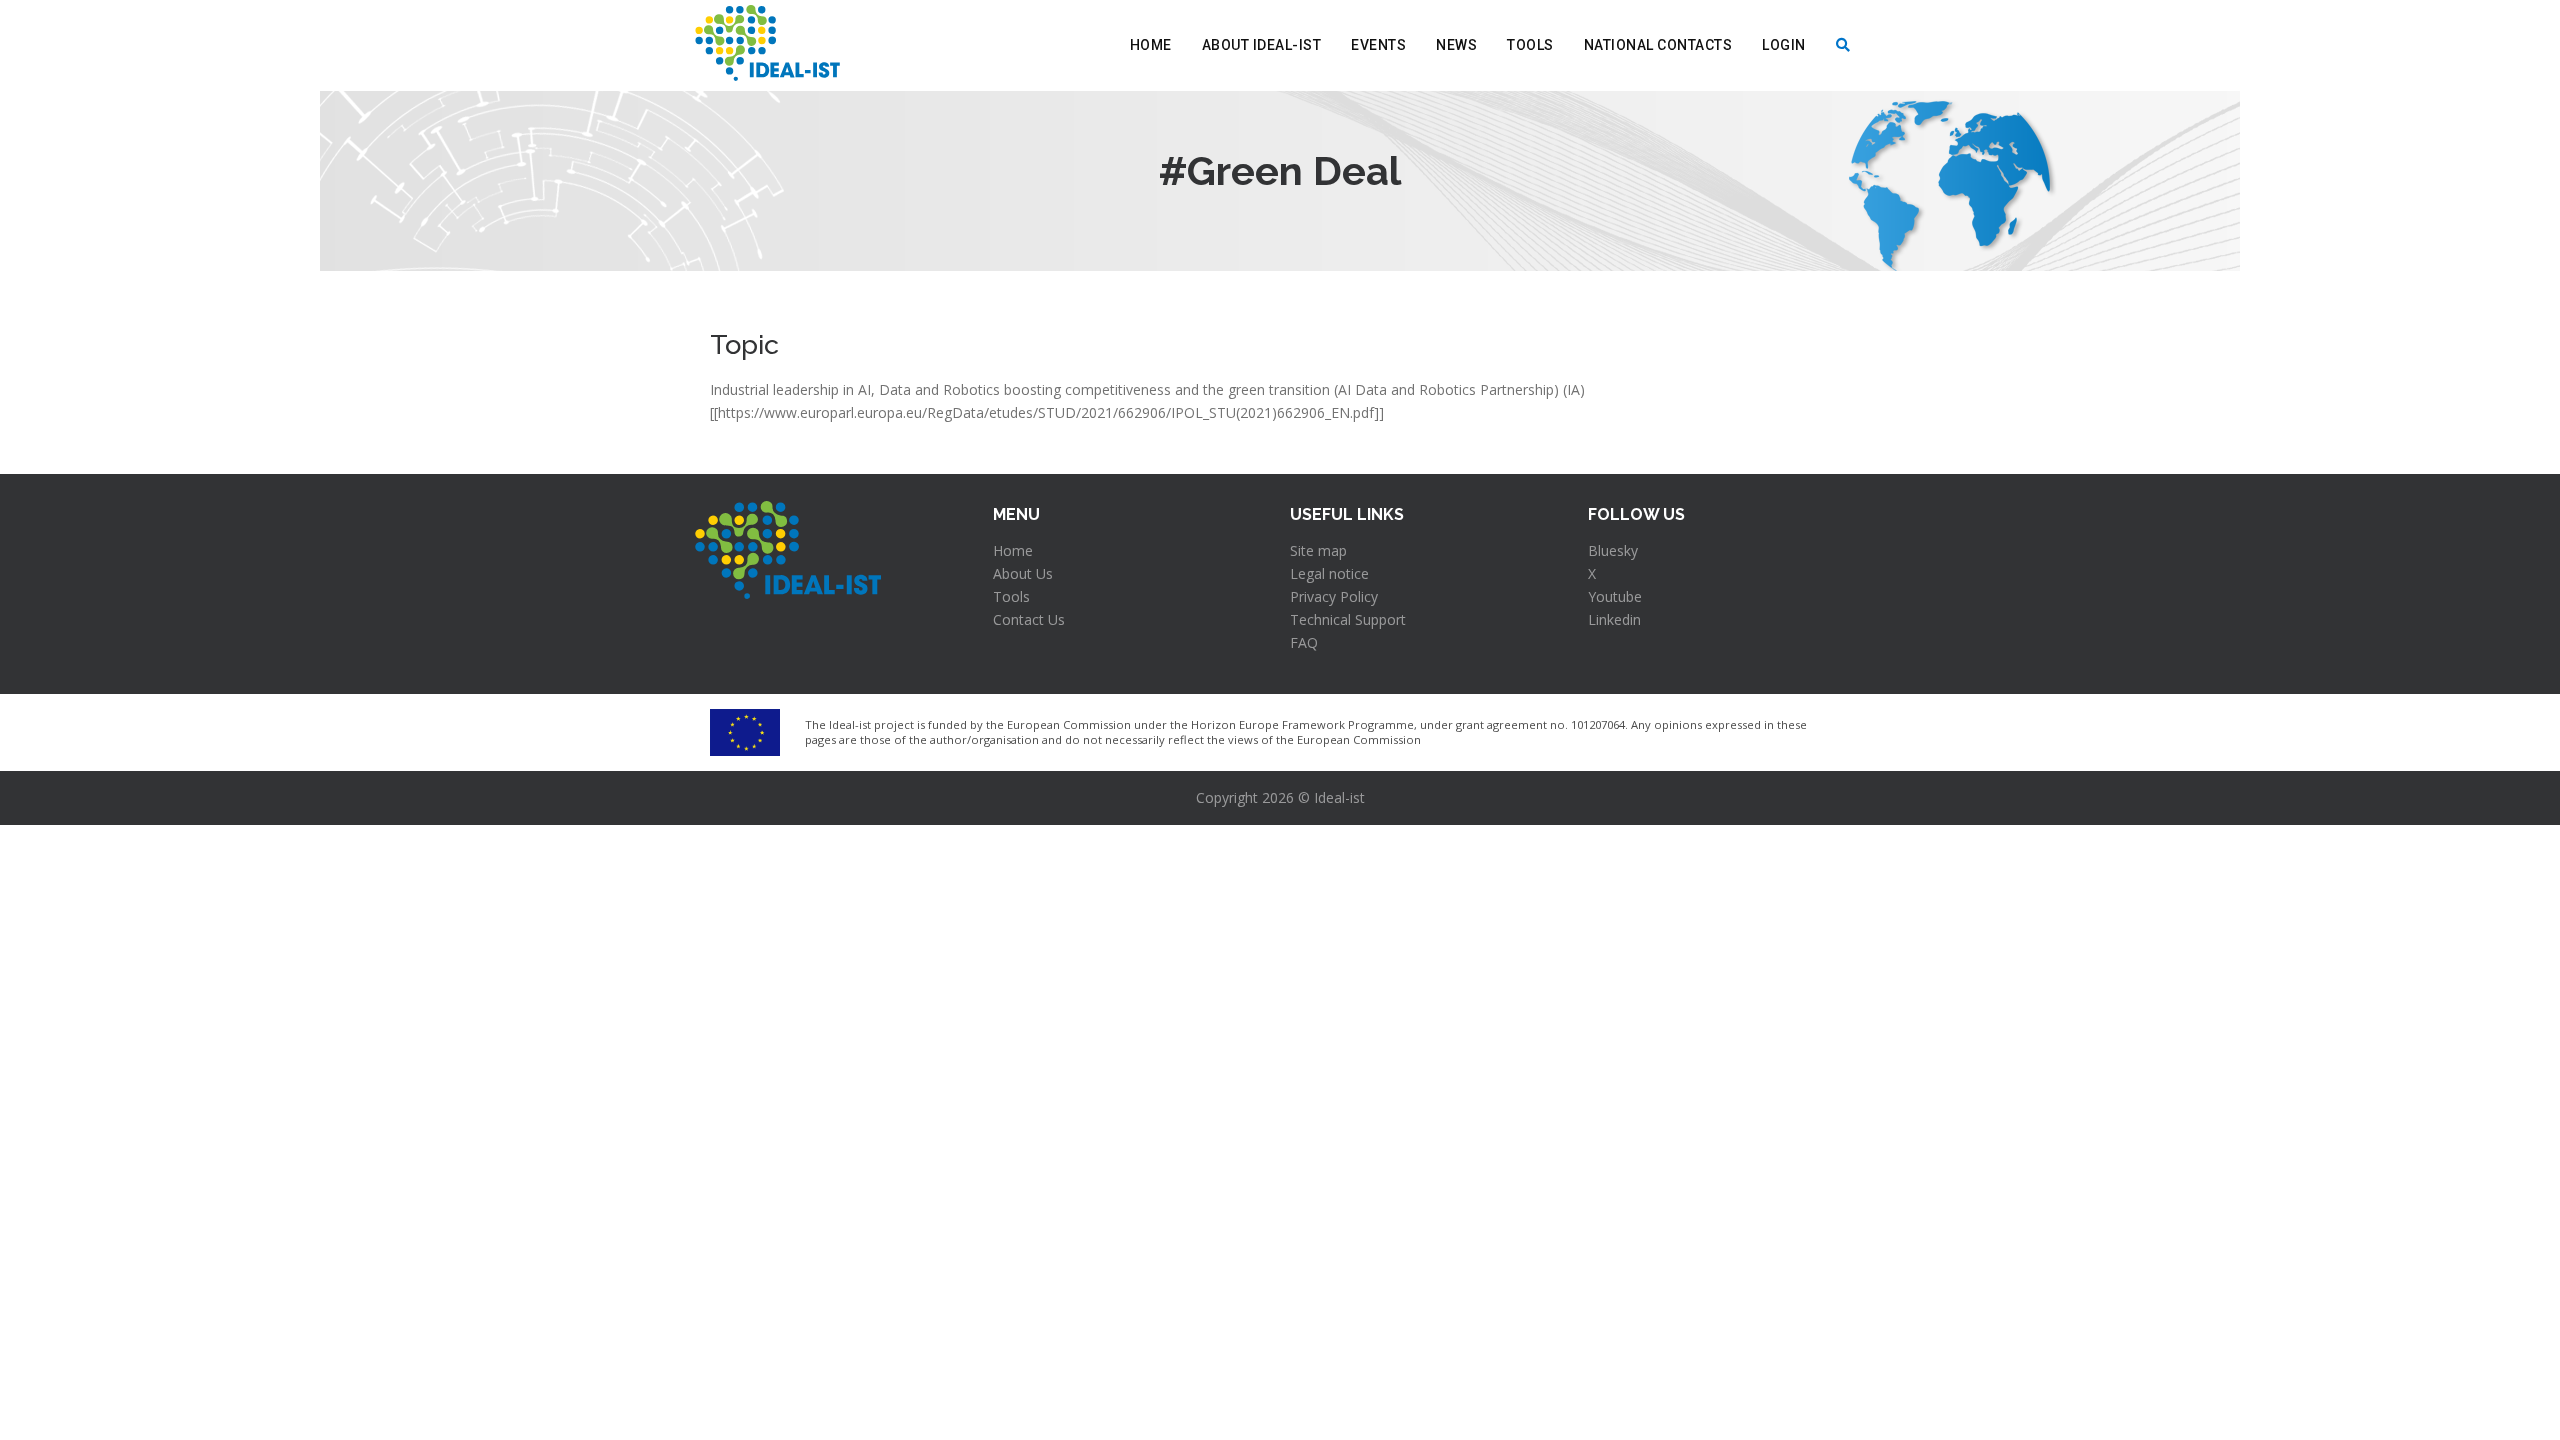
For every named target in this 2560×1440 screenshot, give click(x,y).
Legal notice (1329, 573)
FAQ (1304, 642)
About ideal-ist (1262, 45)
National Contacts (1658, 45)
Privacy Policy (1334, 596)
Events (1378, 45)
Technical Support (1348, 619)
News (1456, 45)
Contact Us (1029, 619)
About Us (1023, 573)
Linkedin (1614, 619)
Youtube (1615, 596)
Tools (1530, 45)
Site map (1318, 550)
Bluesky (1613, 550)
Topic (744, 344)
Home (1151, 45)
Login (1784, 45)
